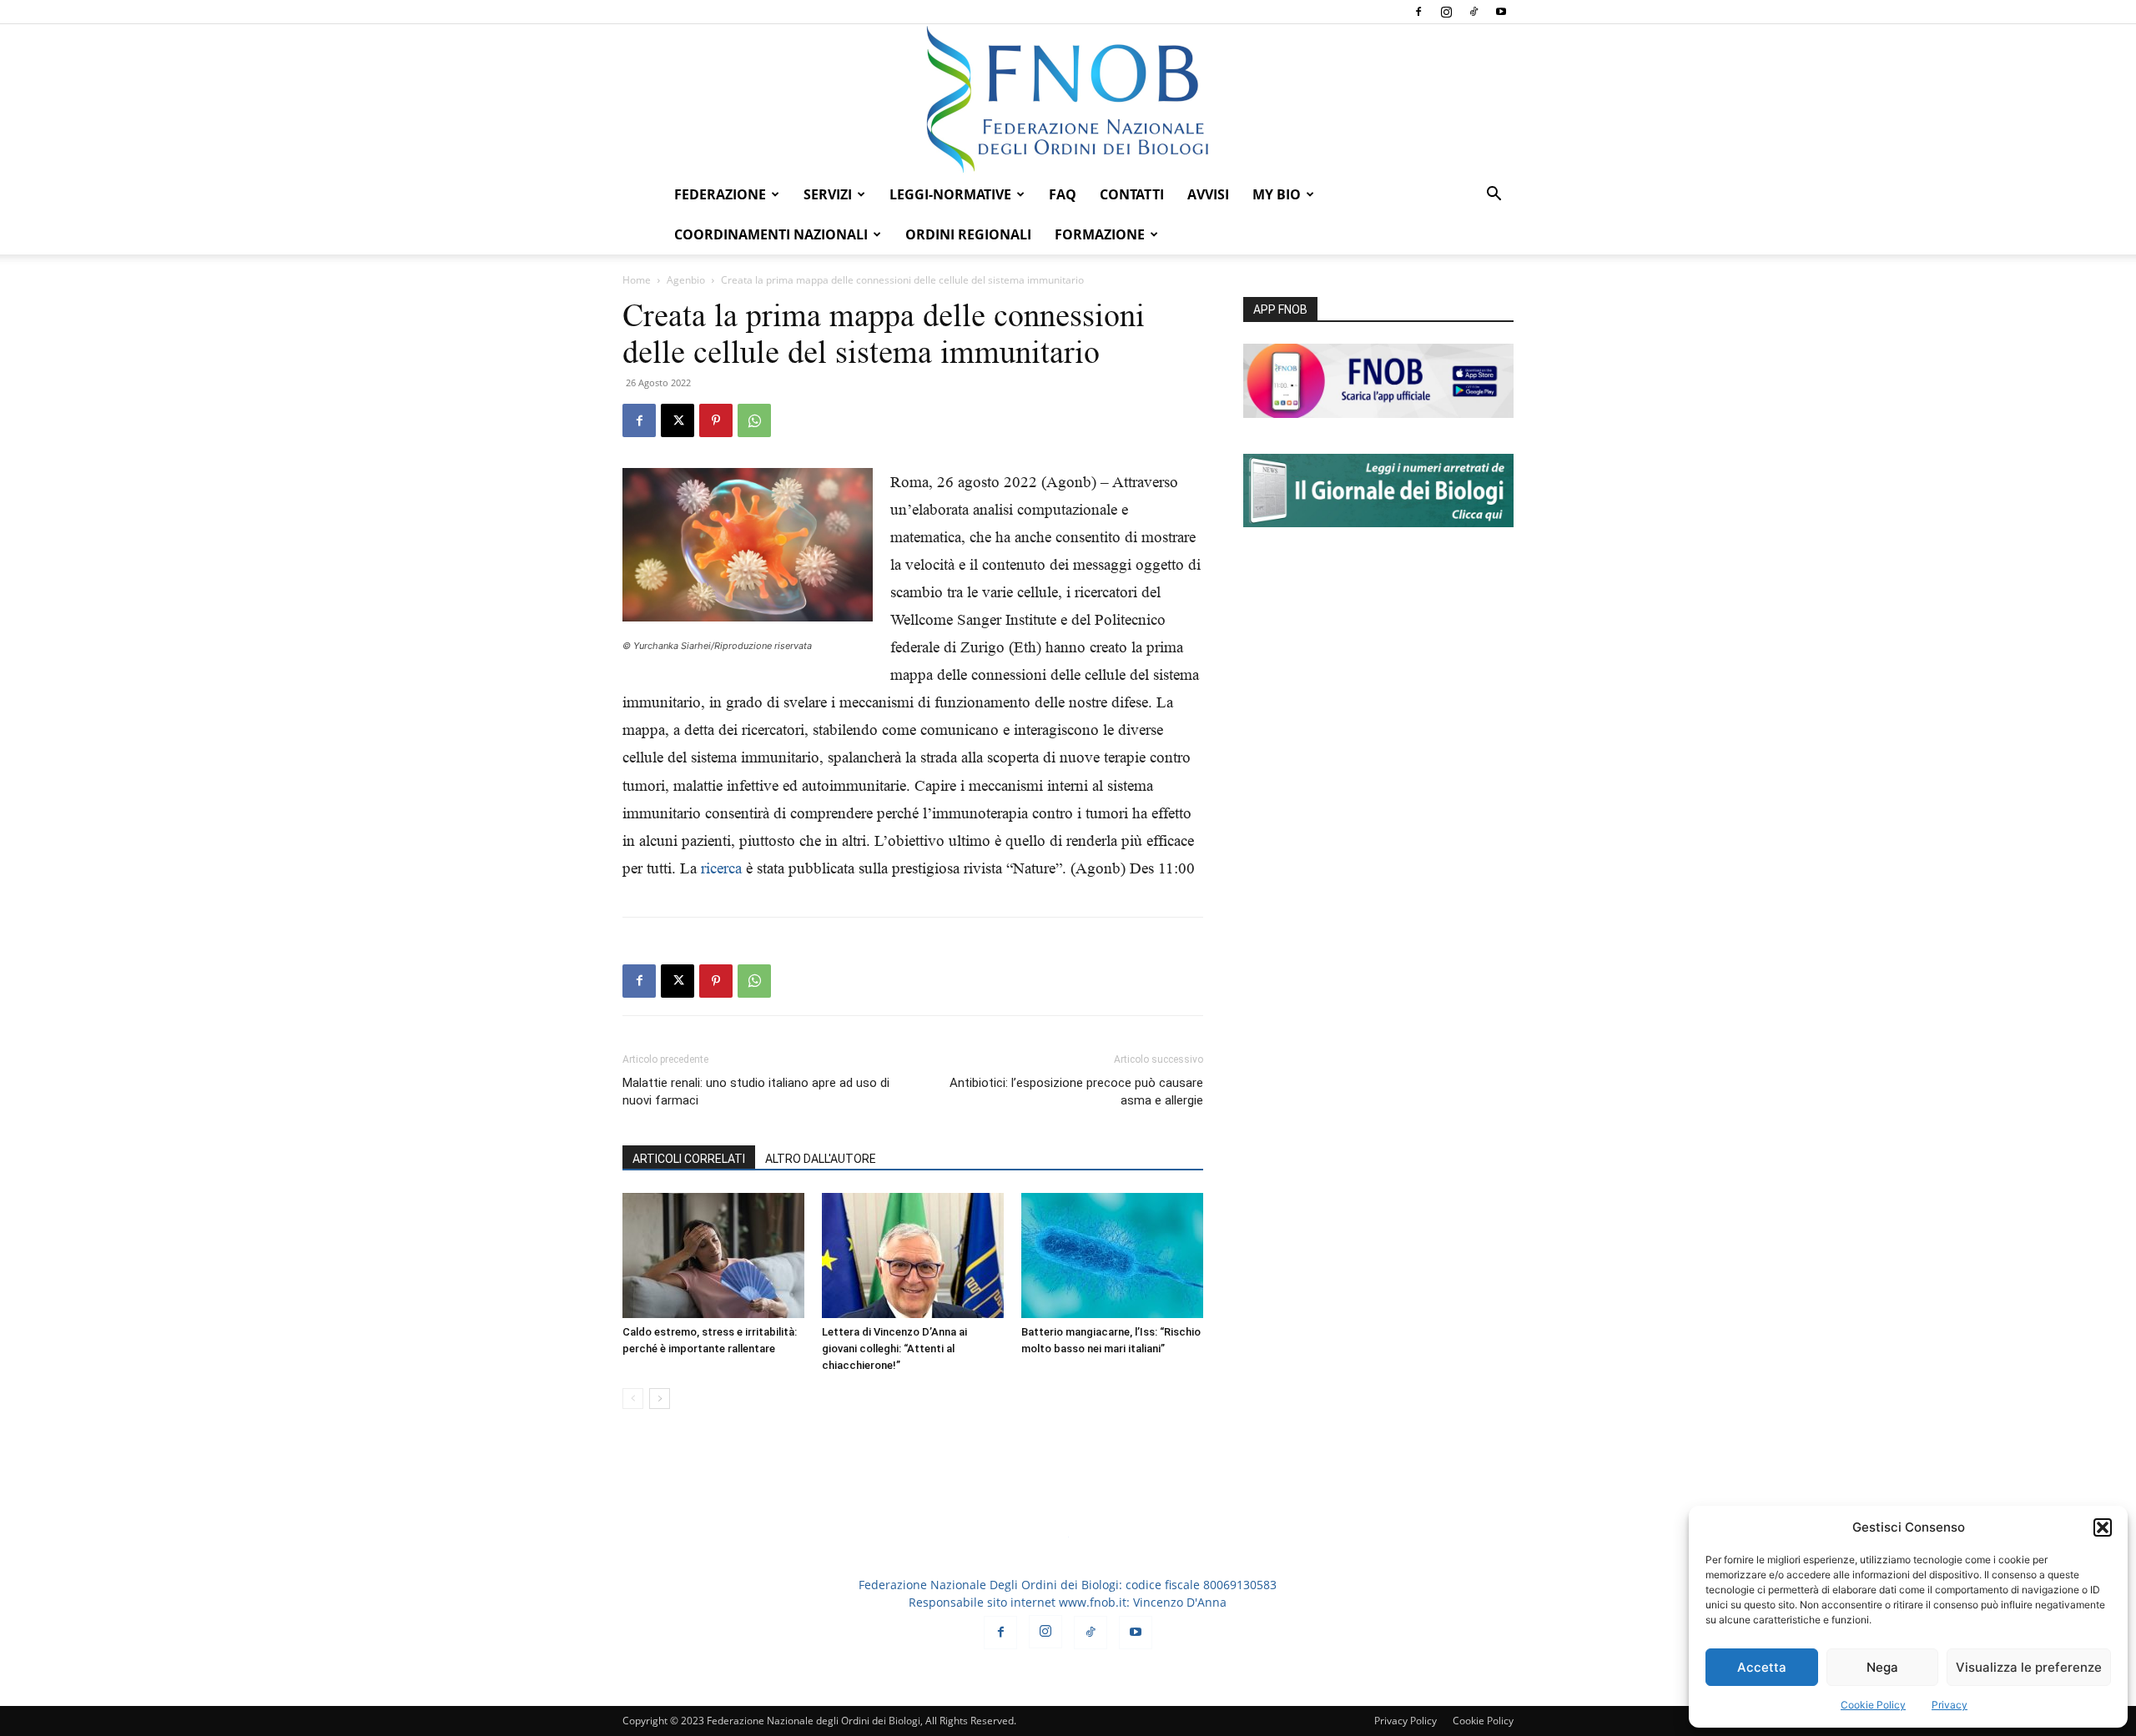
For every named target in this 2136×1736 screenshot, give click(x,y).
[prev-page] (633, 1399)
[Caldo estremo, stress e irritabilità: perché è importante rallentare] (713, 1255)
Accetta (1762, 1667)
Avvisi (1208, 194)
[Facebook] (1418, 12)
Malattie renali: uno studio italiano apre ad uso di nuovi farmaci (756, 1092)
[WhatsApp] (754, 420)
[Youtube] (1501, 12)
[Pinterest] (716, 420)
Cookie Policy (1873, 1705)
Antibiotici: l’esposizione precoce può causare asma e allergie (1076, 1092)
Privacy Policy (1406, 1721)
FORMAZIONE (1100, 234)
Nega (1882, 1667)
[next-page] (660, 1399)
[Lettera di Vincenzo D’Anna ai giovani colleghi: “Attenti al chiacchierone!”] (913, 1255)
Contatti (1132, 194)
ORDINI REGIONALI (968, 234)
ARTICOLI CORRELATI (689, 1159)
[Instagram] (1446, 12)
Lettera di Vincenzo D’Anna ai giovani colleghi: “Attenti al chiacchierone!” (894, 1349)
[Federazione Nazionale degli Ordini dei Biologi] (1068, 99)
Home (637, 280)
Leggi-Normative (950, 194)
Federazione (720, 194)
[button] (2103, 1527)
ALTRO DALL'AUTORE (821, 1159)
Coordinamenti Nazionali (771, 234)
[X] (678, 420)
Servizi (828, 194)
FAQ (1063, 194)
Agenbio (686, 280)
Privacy (1950, 1705)
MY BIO (1277, 194)
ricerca (721, 868)
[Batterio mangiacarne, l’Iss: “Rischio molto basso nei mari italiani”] (1112, 1255)
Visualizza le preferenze (2029, 1667)
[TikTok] (1474, 12)
